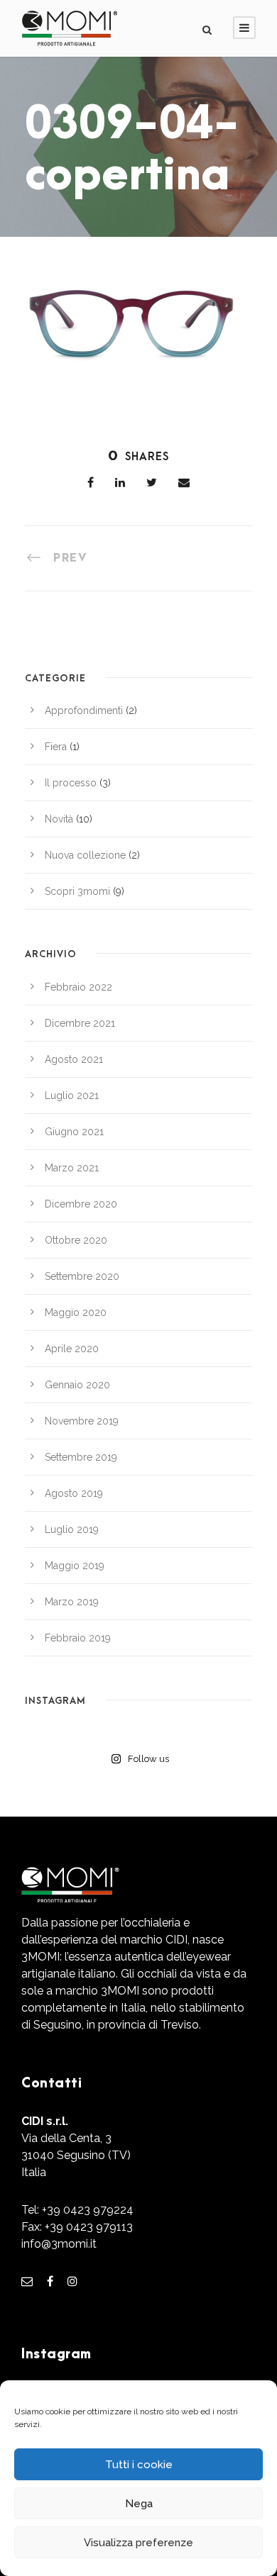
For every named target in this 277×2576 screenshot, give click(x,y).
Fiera (56, 747)
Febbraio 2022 (78, 987)
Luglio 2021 (72, 1095)
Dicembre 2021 (80, 1023)
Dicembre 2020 (81, 1204)
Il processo (71, 783)
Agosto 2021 (74, 1059)
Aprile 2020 (72, 1349)
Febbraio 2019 (78, 1638)
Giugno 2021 (74, 1132)
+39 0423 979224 (88, 2210)
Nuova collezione (85, 855)
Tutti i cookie (139, 2465)
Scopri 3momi (77, 891)
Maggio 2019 (75, 1566)
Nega (139, 2504)
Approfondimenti (84, 710)
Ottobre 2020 (76, 1240)
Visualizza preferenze (138, 2543)
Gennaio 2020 (77, 1385)
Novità (59, 819)
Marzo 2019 (72, 1602)
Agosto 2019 (74, 1493)
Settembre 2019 (81, 1457)
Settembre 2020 (82, 1276)
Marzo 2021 (72, 1168)
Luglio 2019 (72, 1529)
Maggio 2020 (76, 1312)
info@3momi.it (59, 2244)
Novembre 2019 (82, 1421)
